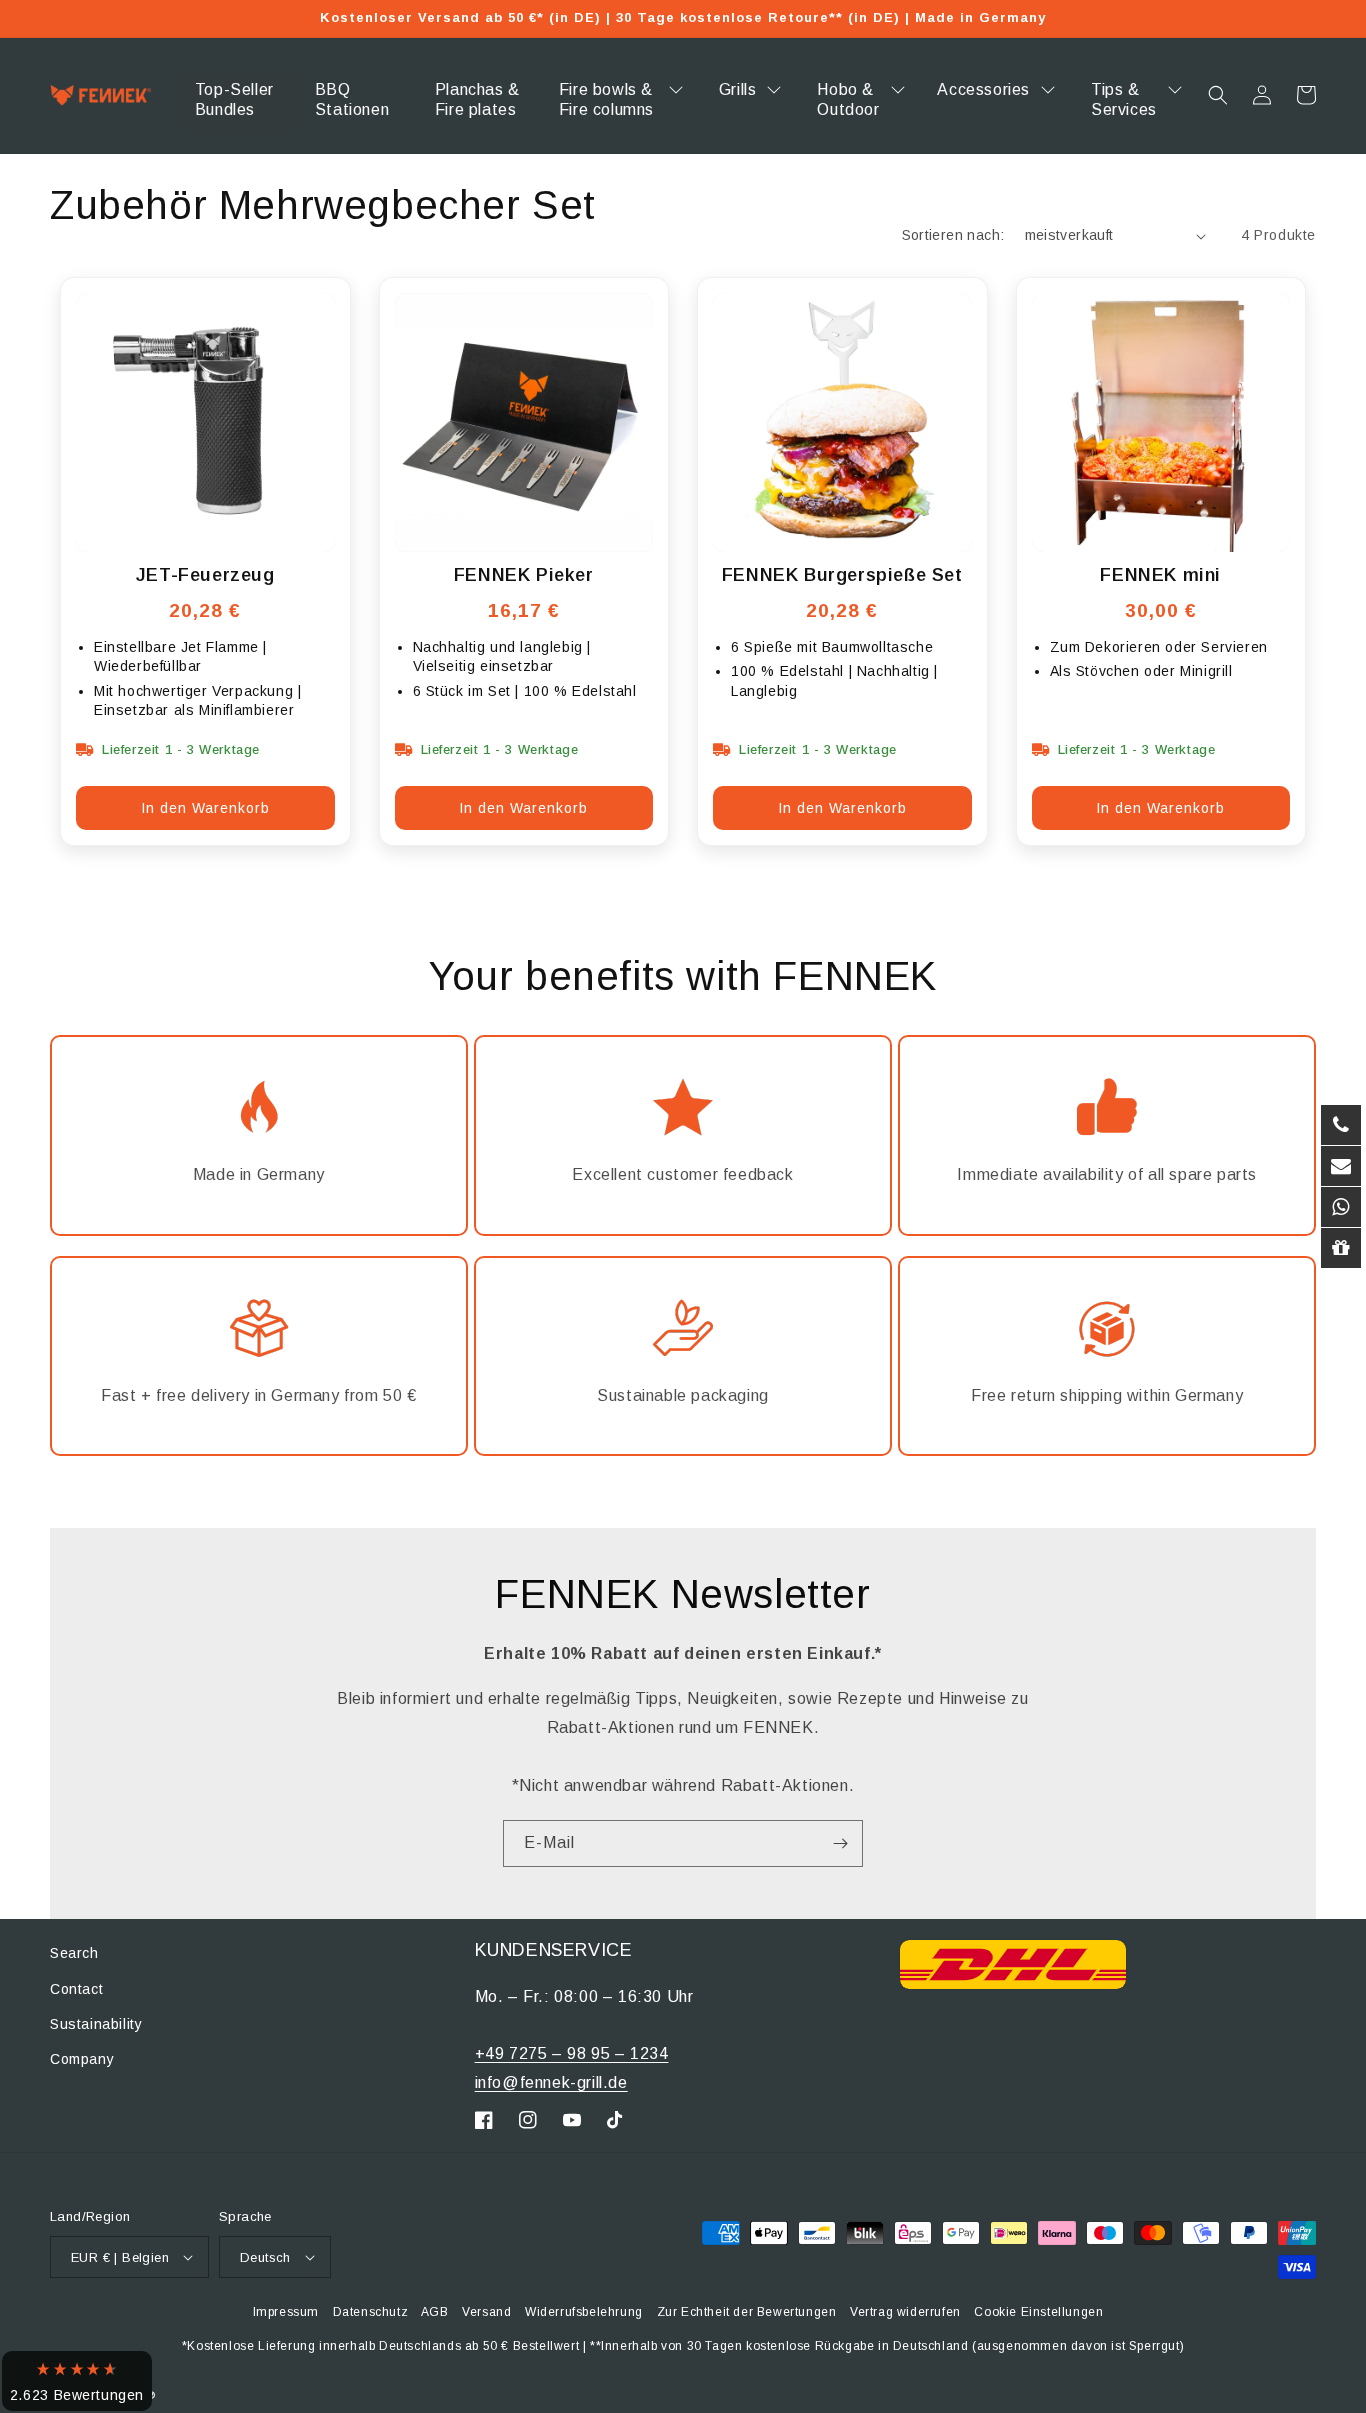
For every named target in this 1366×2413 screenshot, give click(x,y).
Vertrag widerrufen (905, 2312)
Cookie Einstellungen (1038, 2312)
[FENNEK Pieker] (524, 422)
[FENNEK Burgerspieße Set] (842, 422)
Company (82, 2059)
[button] (1218, 95)
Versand (486, 2312)
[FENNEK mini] (1161, 422)
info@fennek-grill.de (551, 2082)
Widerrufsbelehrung (584, 2312)
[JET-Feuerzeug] (205, 422)
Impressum (286, 2312)
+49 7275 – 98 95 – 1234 (572, 2053)
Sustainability (96, 2024)
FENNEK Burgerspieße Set (842, 575)
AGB (435, 2312)
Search (74, 1953)
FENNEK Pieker (524, 575)
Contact (76, 1989)
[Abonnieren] (840, 1843)
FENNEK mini (1160, 575)
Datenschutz (371, 2312)
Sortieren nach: (953, 235)
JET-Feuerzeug (205, 575)
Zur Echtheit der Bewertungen (747, 2312)
